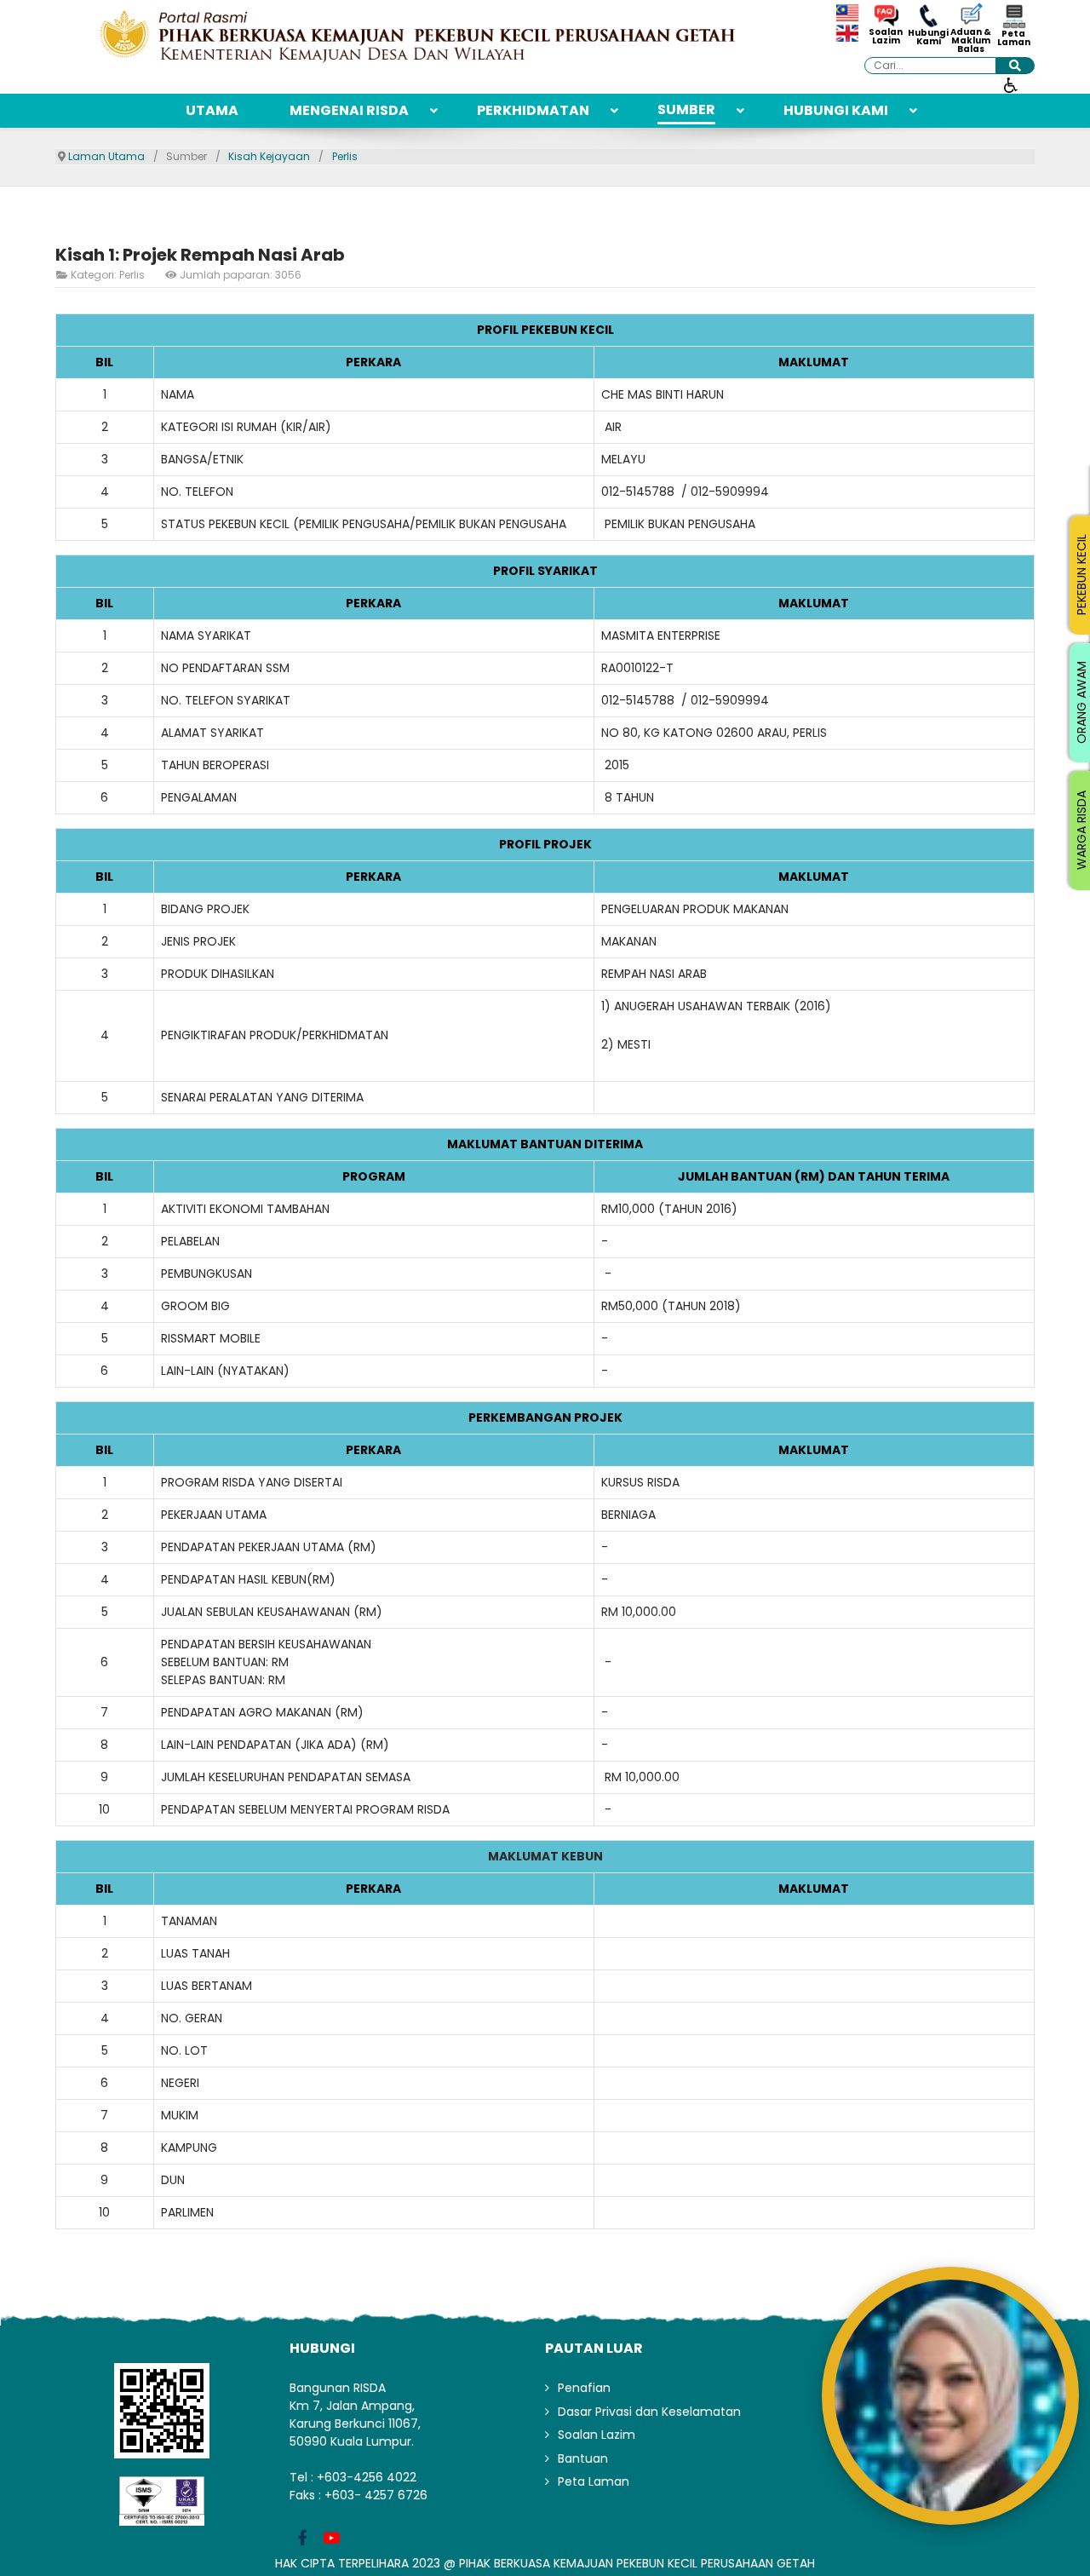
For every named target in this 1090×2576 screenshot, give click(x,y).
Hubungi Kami (928, 37)
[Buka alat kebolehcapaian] (1011, 84)
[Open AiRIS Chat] (950, 2395)
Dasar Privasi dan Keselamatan (649, 2412)
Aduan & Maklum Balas (971, 41)
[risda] (417, 36)
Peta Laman (1014, 38)
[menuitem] (212, 111)
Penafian (584, 2388)
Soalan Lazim (886, 37)
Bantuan (583, 2458)
